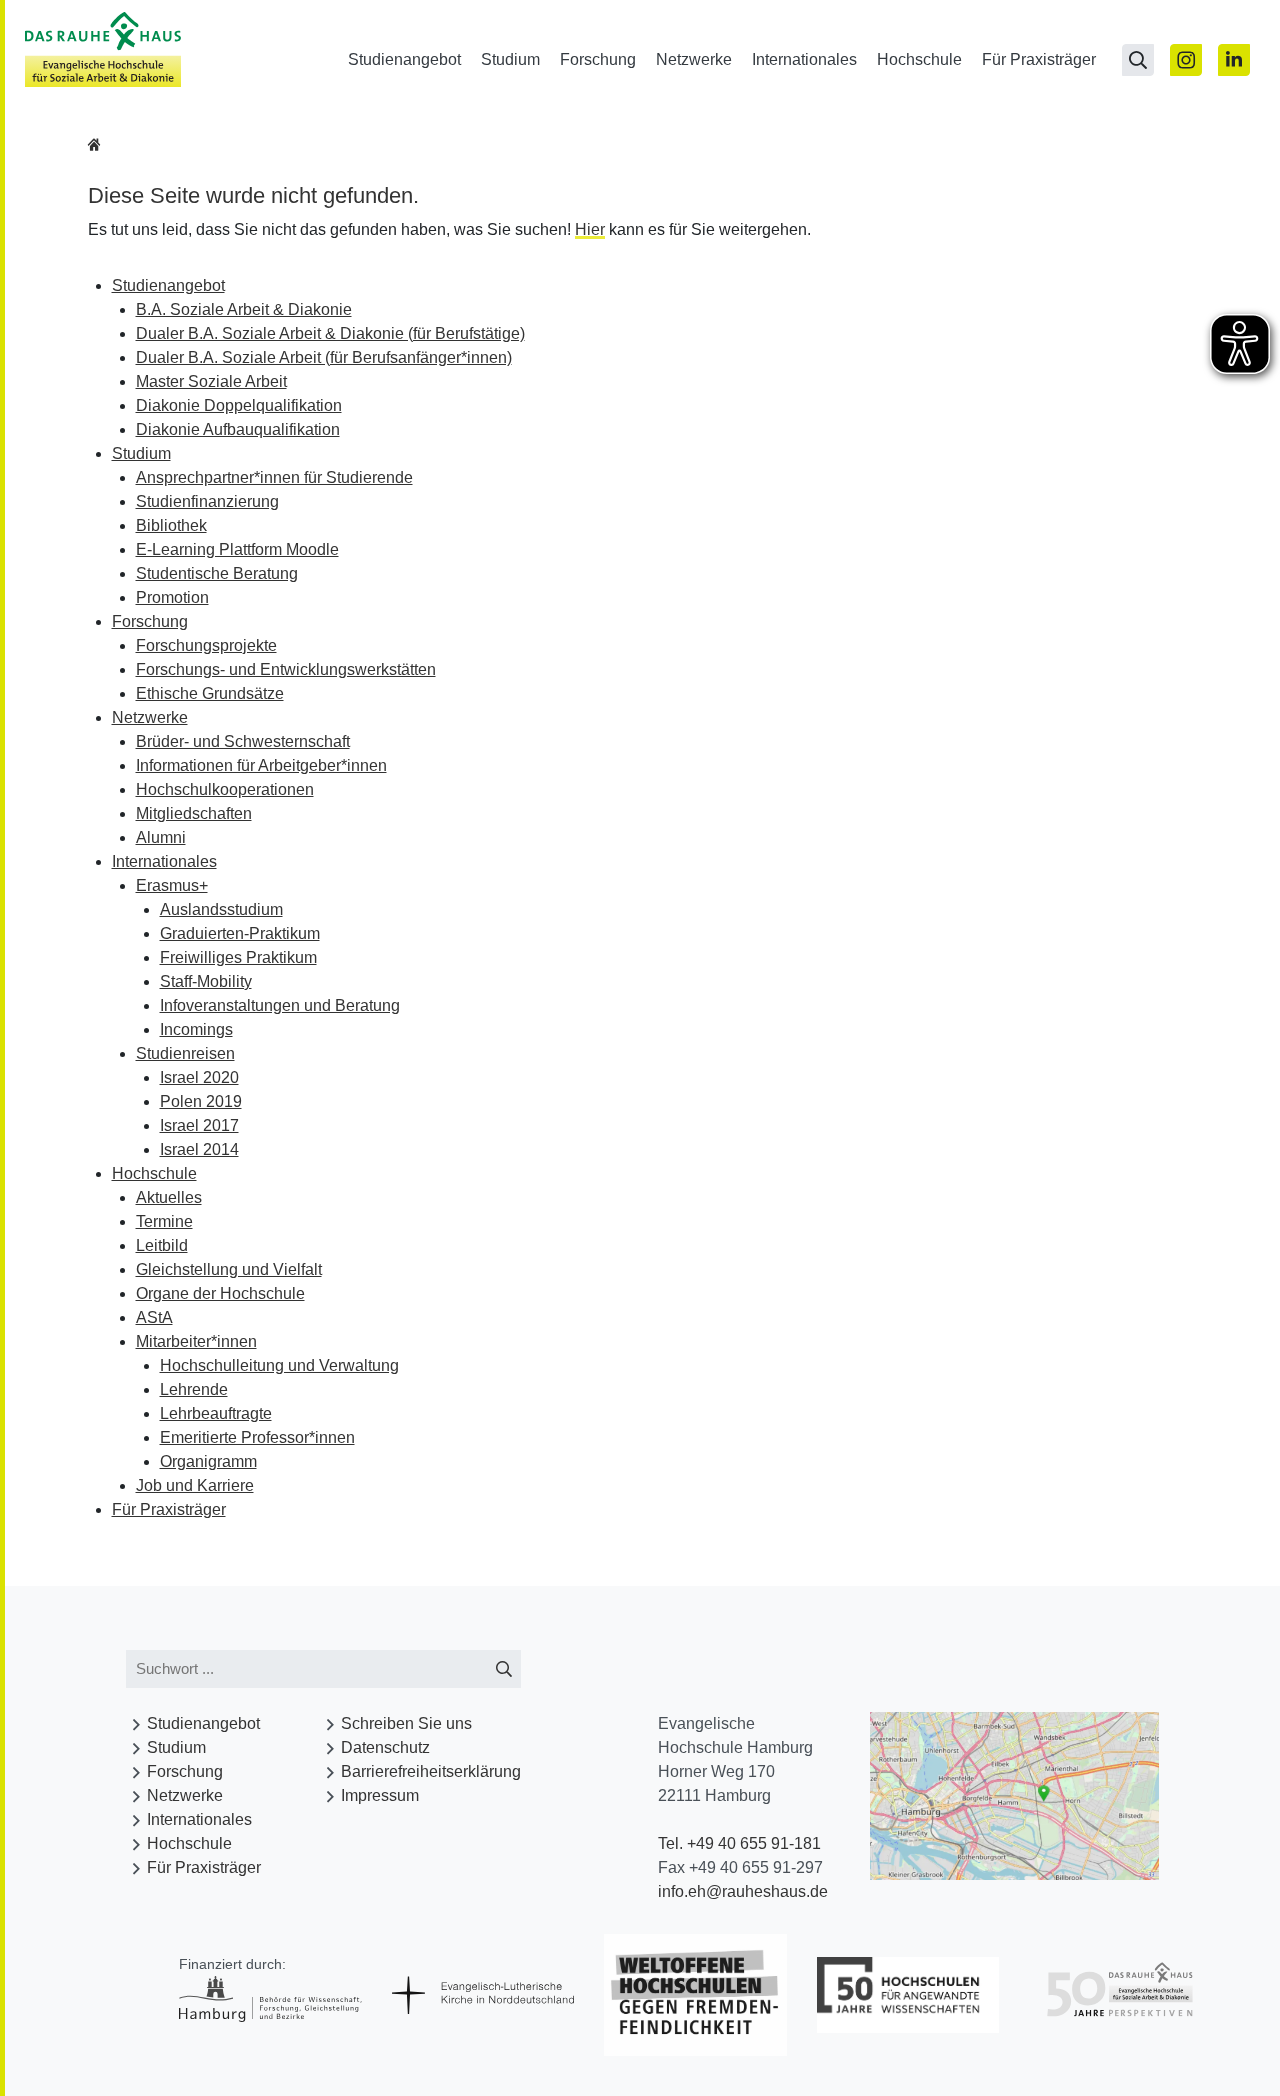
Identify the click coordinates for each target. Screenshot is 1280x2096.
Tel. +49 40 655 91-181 (739, 1843)
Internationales (804, 59)
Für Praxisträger (1039, 59)
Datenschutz (385, 1747)
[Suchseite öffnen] (1138, 60)
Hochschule (919, 59)
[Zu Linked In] (1234, 60)
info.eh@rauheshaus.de (743, 1891)
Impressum (380, 1795)
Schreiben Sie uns (406, 1723)
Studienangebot (404, 59)
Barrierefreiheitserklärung (431, 1771)
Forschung (598, 59)
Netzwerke (694, 59)
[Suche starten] (503, 1669)
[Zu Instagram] (1186, 60)
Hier (590, 229)
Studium (510, 59)
